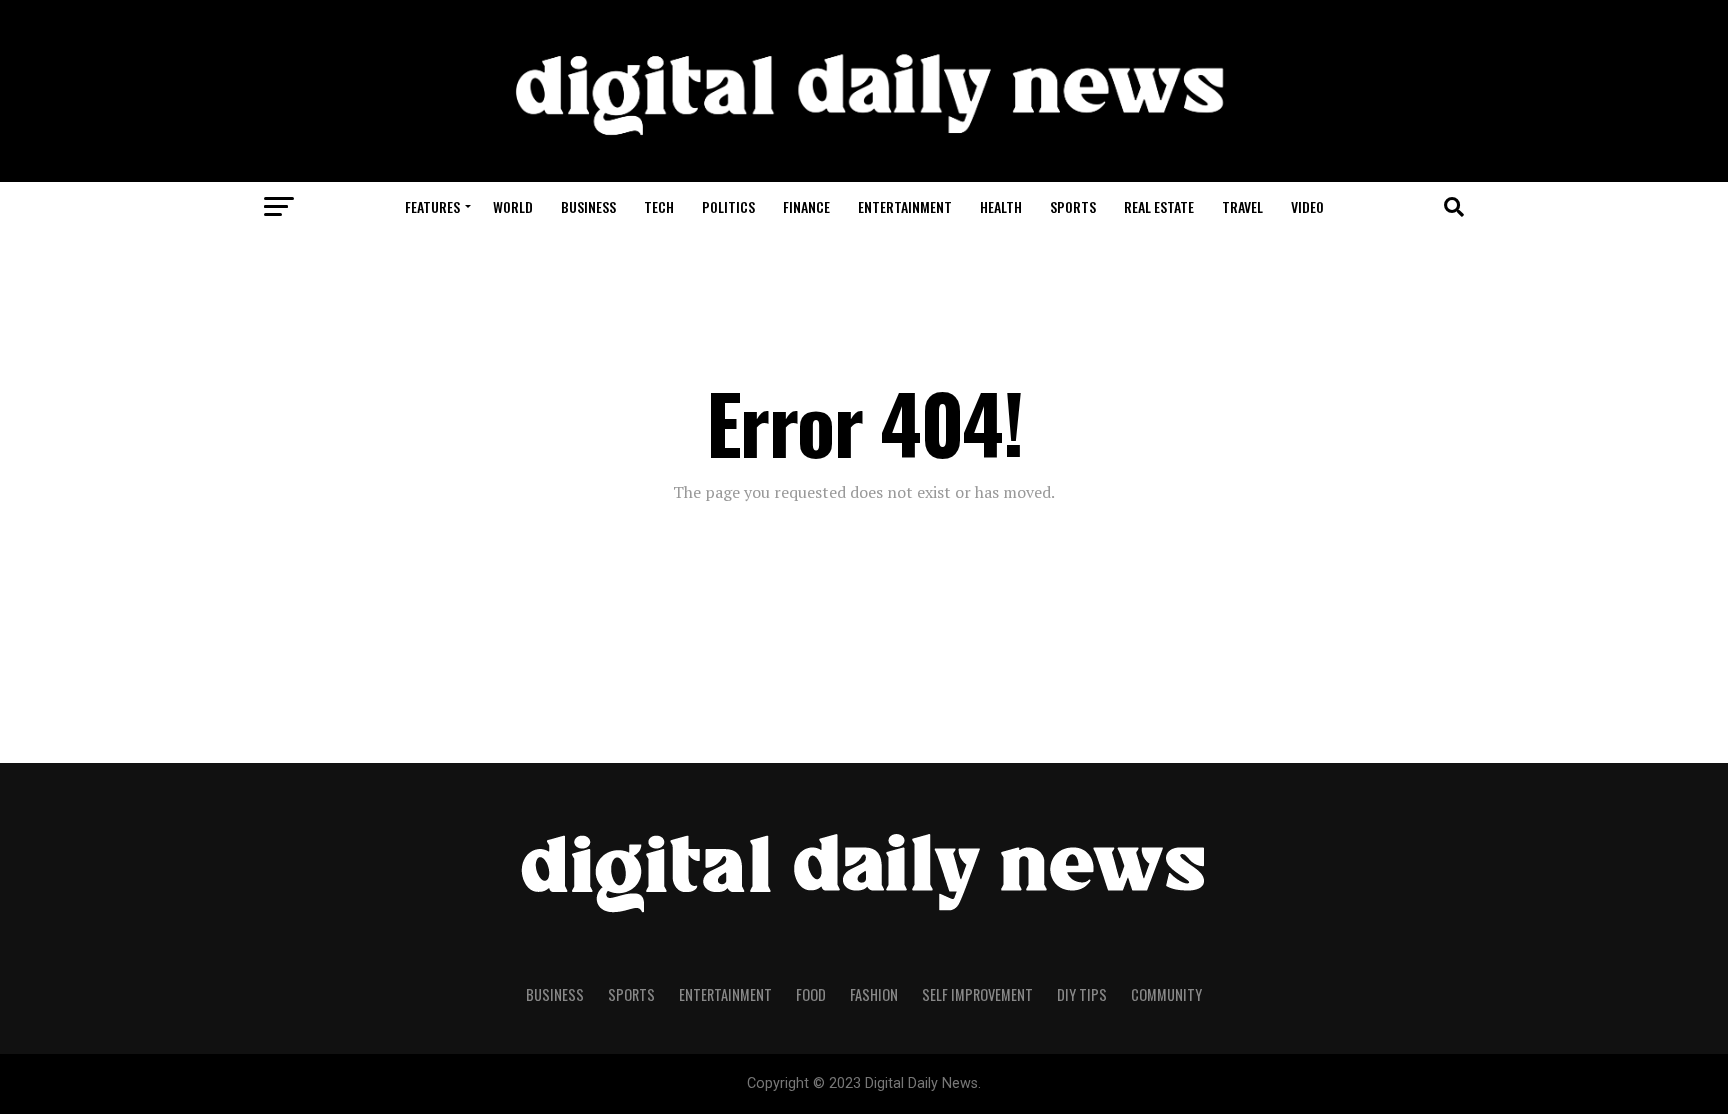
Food (811, 994)
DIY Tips (1082, 994)
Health (1001, 206)
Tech (659, 206)
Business (588, 206)
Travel (1242, 206)
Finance (806, 206)
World (513, 206)
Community (1166, 994)
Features (432, 206)
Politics (728, 206)
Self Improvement (977, 994)
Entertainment (905, 206)
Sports (1073, 206)
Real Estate (1159, 206)
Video (1307, 206)
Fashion (874, 994)
